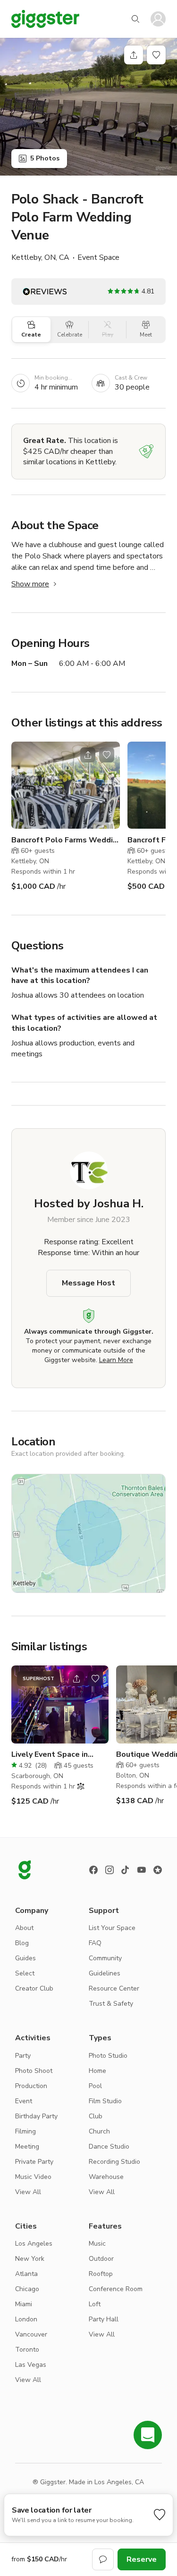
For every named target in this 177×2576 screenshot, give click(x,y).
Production (31, 2086)
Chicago (27, 2289)
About (24, 1928)
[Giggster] (45, 19)
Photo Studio (108, 2056)
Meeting (27, 2147)
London (26, 2319)
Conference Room (116, 2289)
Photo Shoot (34, 2071)
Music (97, 2244)
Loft (95, 2304)
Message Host (88, 1283)
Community (105, 1958)
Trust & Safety (111, 2004)
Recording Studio (114, 2162)
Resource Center (114, 1988)
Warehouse (106, 2177)
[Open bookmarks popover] (156, 55)
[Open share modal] (88, 755)
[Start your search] (135, 19)
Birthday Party (36, 2116)
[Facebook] (93, 1870)
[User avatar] (158, 19)
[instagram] (110, 1870)
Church (99, 2131)
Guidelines (105, 1973)
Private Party (34, 2162)
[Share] (134, 55)
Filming (25, 2131)
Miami (24, 2304)
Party (23, 2056)
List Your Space (112, 1928)
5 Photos (45, 158)
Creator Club (34, 1988)
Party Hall (104, 2319)
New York (30, 2259)
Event (24, 2101)
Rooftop (101, 2274)
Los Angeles (34, 2244)
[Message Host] (103, 2559)
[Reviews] (158, 1870)
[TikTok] (126, 1870)
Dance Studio (109, 2147)
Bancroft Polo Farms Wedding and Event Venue (66, 840)
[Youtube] (142, 1870)
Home (97, 2071)
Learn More (116, 1360)
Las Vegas (31, 2365)
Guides (25, 1958)
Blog (22, 1943)
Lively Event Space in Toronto (50, 1755)
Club (96, 2116)
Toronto (27, 2350)
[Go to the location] (66, 785)
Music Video (33, 2177)
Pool (95, 2086)
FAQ (95, 1943)
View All (28, 2192)
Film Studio (105, 2101)
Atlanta (26, 2274)
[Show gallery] (88, 107)
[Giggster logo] (25, 1870)
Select (25, 1973)
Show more (30, 584)
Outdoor (101, 2259)
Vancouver (31, 2334)
